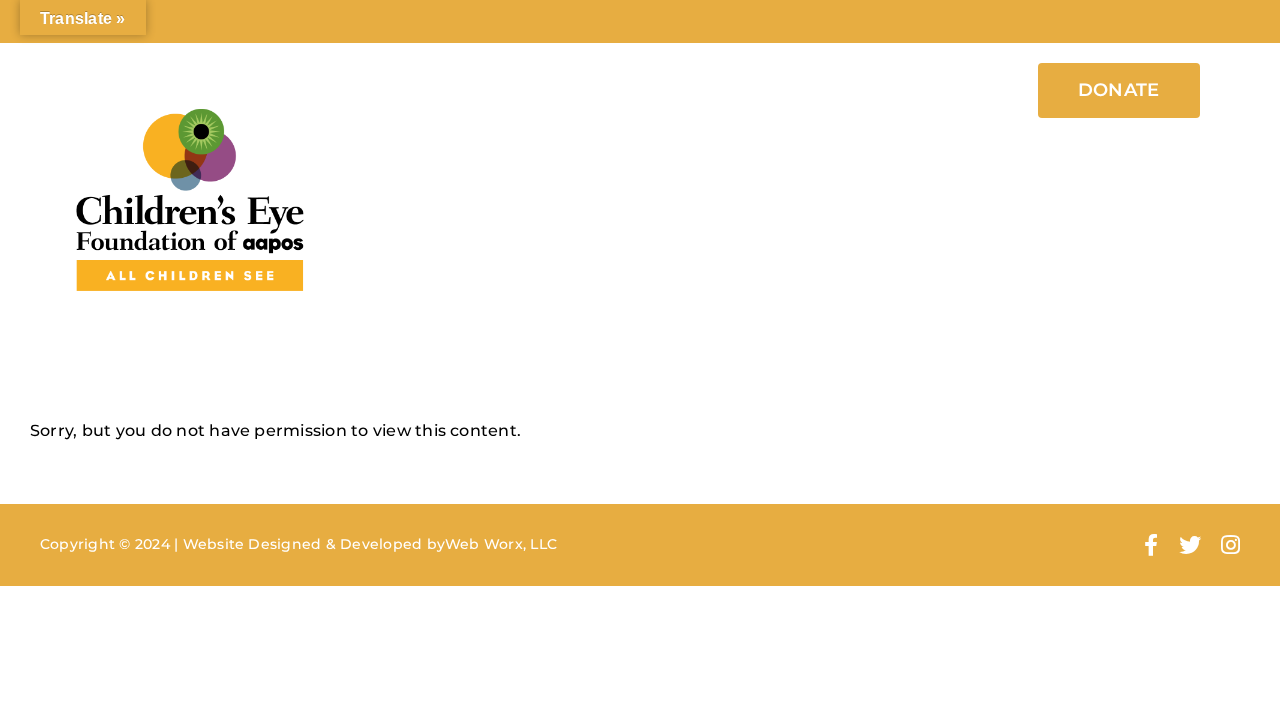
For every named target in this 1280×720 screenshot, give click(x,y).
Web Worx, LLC (501, 544)
